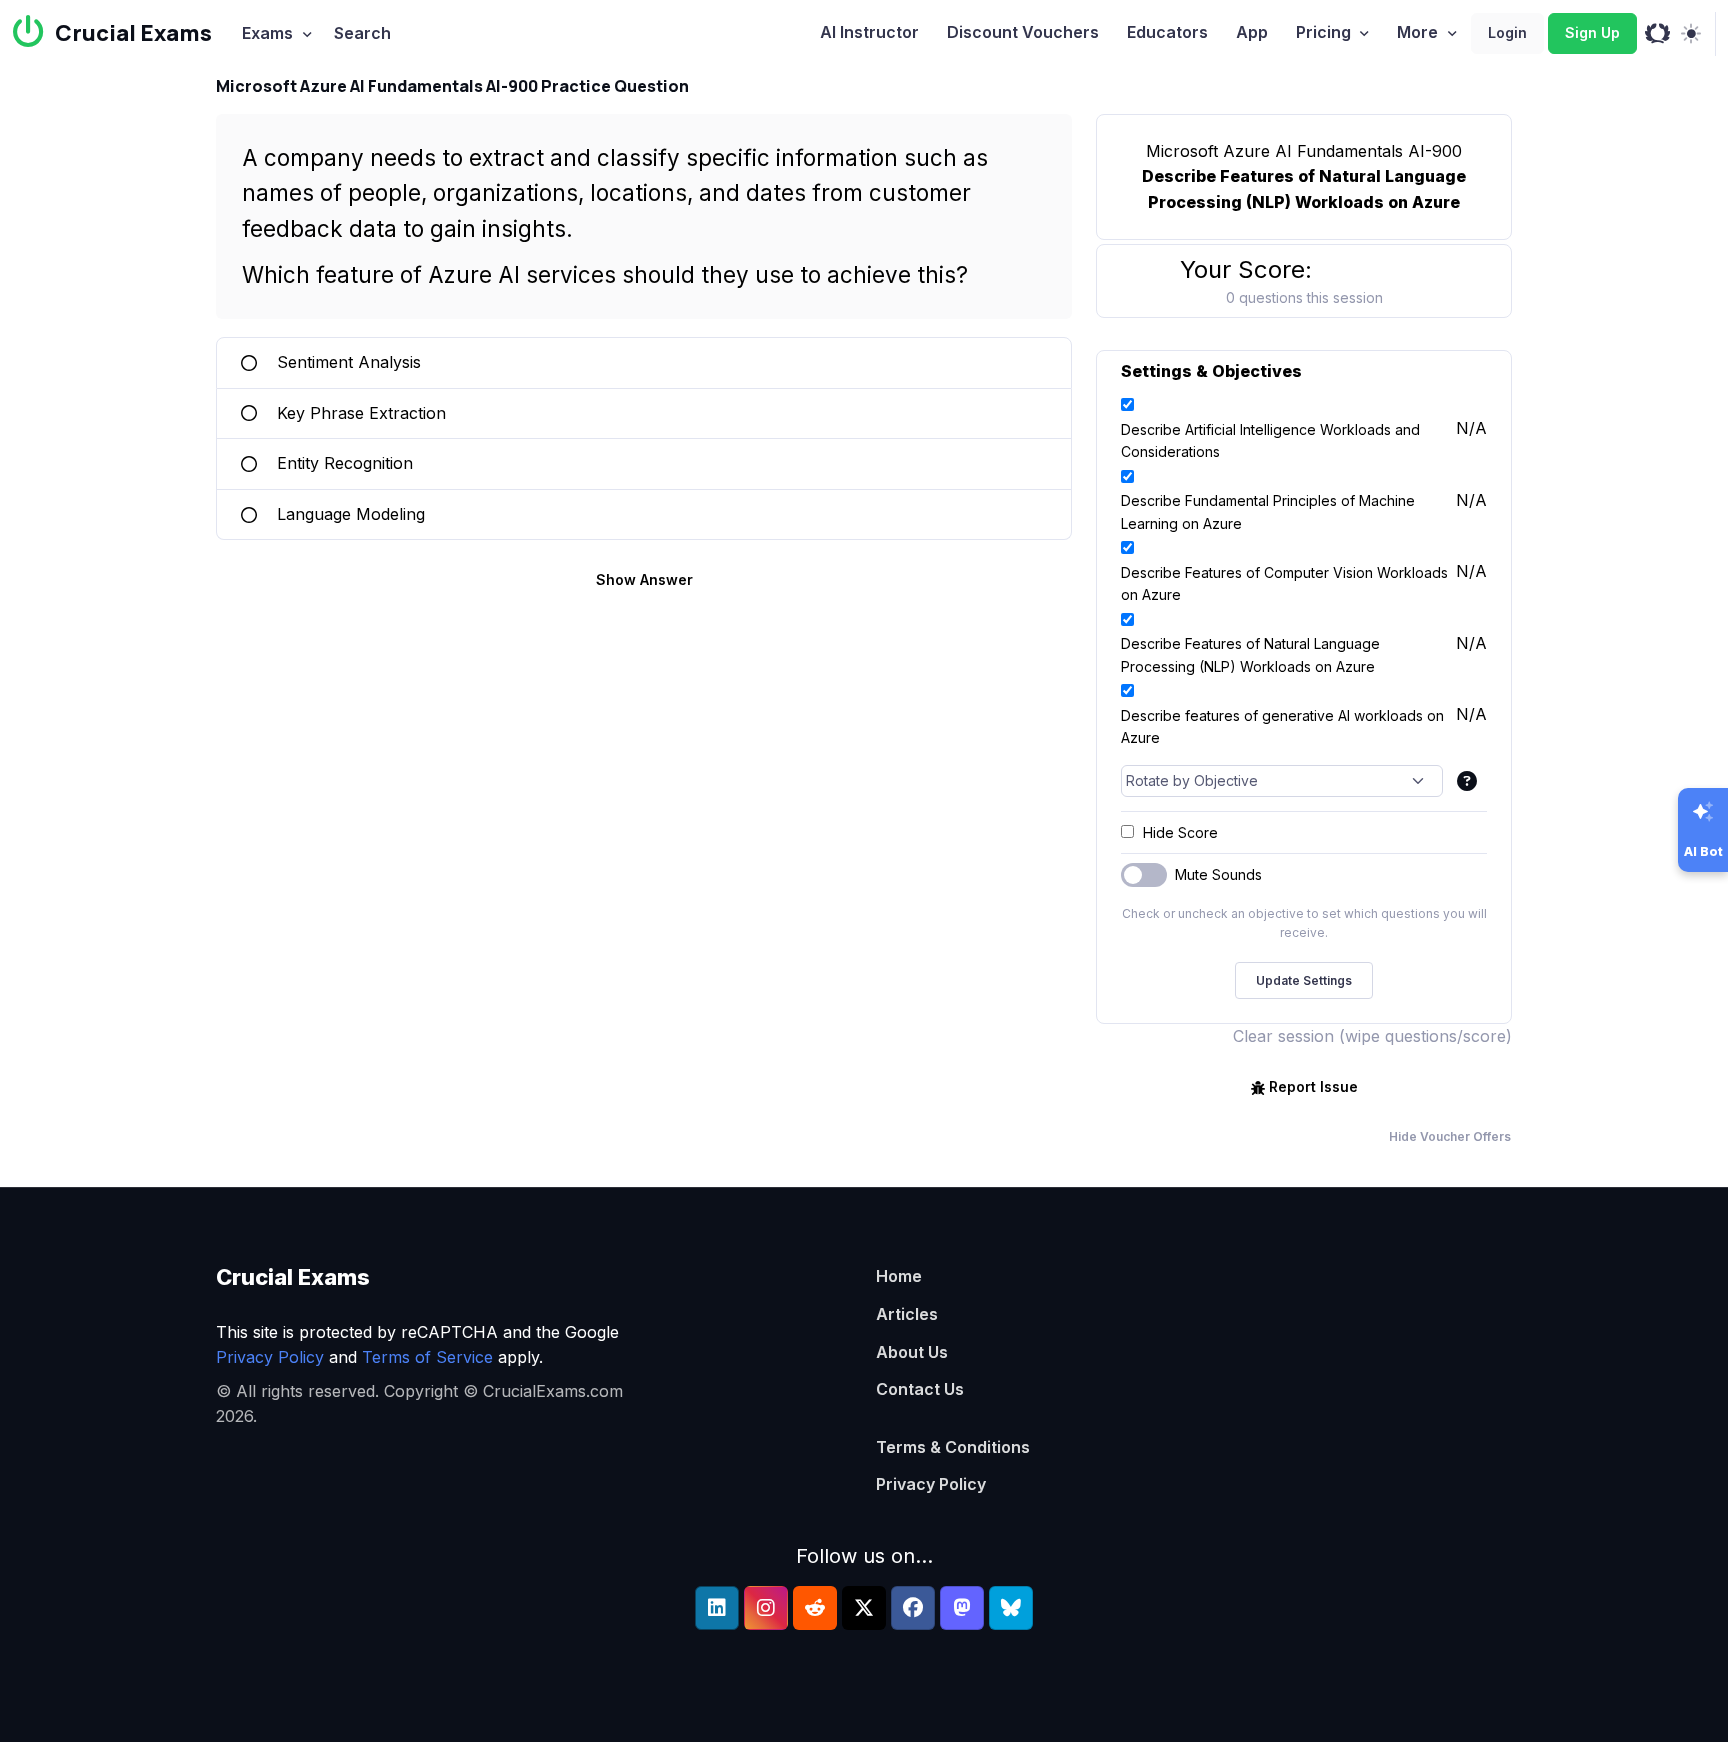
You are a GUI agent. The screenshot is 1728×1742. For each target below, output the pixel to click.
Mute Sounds (1218, 874)
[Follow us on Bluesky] (1011, 1608)
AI (869, 32)
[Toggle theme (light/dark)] (1690, 34)
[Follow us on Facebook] (913, 1608)
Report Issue (1313, 1086)
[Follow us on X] (864, 1608)
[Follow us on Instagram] (766, 1608)
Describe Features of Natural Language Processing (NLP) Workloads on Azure (1250, 654)
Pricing (1323, 32)
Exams (267, 33)
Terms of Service (427, 1357)
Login (1507, 32)
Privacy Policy (270, 1357)
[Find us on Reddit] (815, 1608)
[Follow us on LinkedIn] (717, 1608)
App (1252, 32)
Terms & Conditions (953, 1447)
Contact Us (920, 1389)
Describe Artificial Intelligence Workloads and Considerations (1270, 440)
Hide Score (1180, 832)
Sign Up (1592, 32)
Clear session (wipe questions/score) (1372, 1036)
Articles (907, 1314)
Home (899, 1276)
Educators (1167, 32)
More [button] (1417, 32)
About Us (912, 1352)
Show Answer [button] (644, 579)
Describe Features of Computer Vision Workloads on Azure (1284, 583)
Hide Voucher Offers (1450, 1136)
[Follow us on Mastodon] (962, 1608)
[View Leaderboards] (1657, 34)
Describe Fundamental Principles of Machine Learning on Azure (1268, 511)
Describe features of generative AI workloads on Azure (1282, 726)
